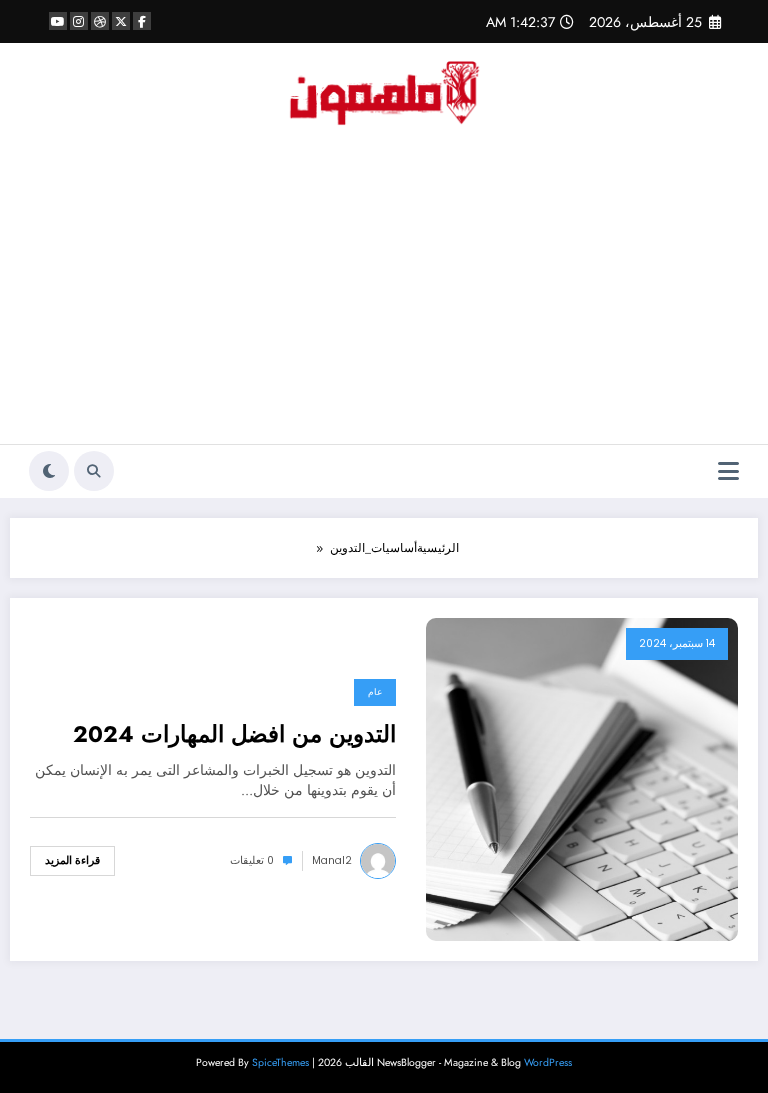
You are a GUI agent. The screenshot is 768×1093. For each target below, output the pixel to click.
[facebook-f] (142, 21)
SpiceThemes (280, 1062)
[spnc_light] (49, 471)
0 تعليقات (252, 860)
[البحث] (94, 471)
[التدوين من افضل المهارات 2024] (582, 778)
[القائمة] (728, 471)
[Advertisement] (384, 294)
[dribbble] (100, 21)
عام (375, 692)
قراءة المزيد (72, 860)
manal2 (332, 860)
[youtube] (58, 21)
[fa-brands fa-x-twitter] (121, 21)
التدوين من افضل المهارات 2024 (234, 734)
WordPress (548, 1062)
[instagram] (79, 21)
